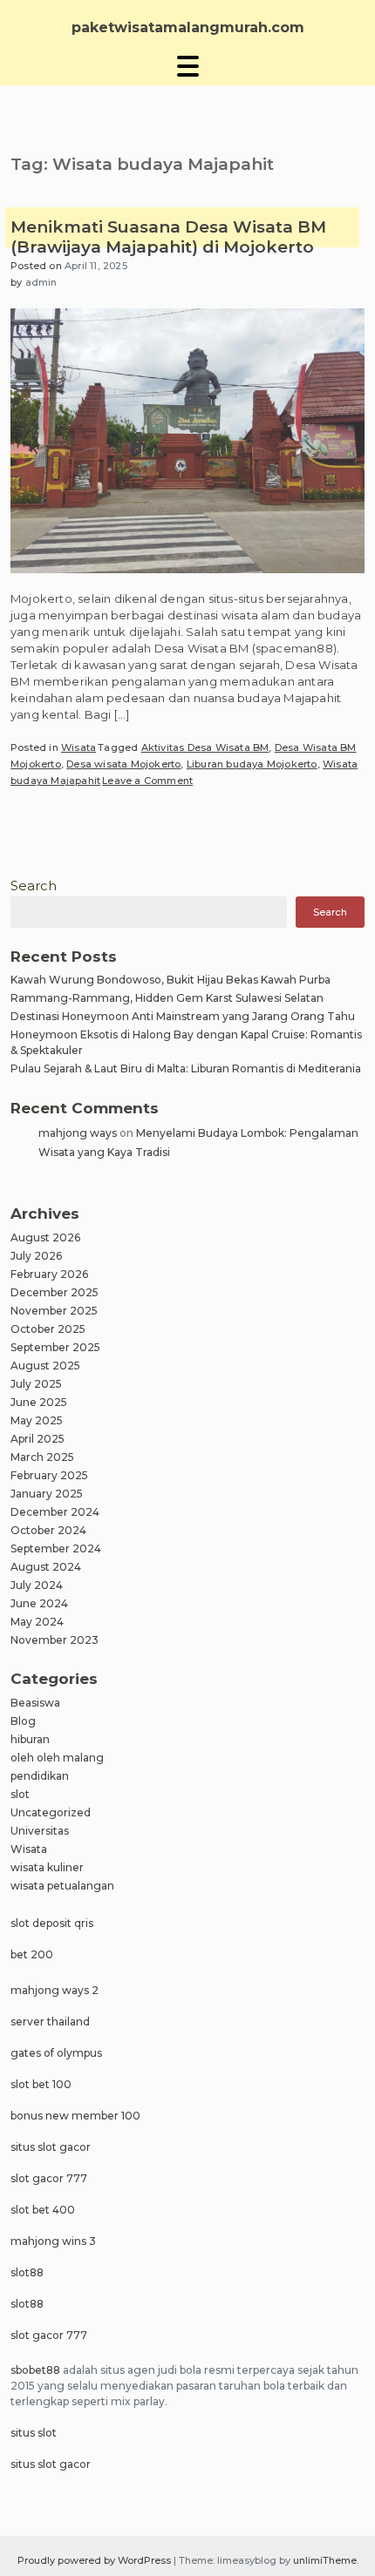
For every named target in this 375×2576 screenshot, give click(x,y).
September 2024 (56, 1548)
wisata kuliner (47, 1867)
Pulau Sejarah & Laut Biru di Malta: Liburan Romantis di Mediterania (186, 1068)
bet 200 (32, 1954)
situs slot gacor (51, 2147)
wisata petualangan (62, 1886)
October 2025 (48, 1329)
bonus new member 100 (75, 2116)
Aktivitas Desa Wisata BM (205, 747)
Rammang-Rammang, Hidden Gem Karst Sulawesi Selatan (167, 998)
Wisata (78, 747)
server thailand (50, 2022)
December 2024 (55, 1512)
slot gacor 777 (49, 2178)
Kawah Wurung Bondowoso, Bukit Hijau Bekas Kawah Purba (170, 980)
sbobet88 (35, 2370)
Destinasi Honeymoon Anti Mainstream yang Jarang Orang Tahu (183, 1016)
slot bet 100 (41, 2084)
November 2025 (54, 1311)
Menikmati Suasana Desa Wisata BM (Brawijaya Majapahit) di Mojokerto (168, 237)
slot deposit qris (52, 1923)
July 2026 (36, 1256)
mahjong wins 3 (53, 2241)
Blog (23, 1721)
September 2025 (55, 1347)
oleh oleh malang (57, 1758)
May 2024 (37, 1622)
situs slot (34, 2433)
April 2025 (37, 1439)
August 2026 (45, 1237)
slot (20, 1794)
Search (34, 886)
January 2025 (47, 1494)
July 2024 (37, 1585)
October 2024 (48, 1530)
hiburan (30, 1739)
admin (41, 282)
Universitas (40, 1831)
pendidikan (40, 1776)
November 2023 (55, 1640)
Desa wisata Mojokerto (123, 764)
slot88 (27, 2272)
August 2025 (45, 1366)
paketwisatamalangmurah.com (188, 27)
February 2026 (49, 1274)
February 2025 (49, 1475)
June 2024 (39, 1603)
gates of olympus (56, 2053)
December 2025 (55, 1292)
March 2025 (42, 1457)
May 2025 (37, 1420)
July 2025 (36, 1384)
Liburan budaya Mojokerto (252, 764)
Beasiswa (35, 1703)
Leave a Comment (147, 781)
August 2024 (46, 1567)
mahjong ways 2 (55, 1990)
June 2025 (39, 1402)
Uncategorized (51, 1812)
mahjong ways (78, 1133)
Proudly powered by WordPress (95, 2560)
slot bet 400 (43, 2210)
